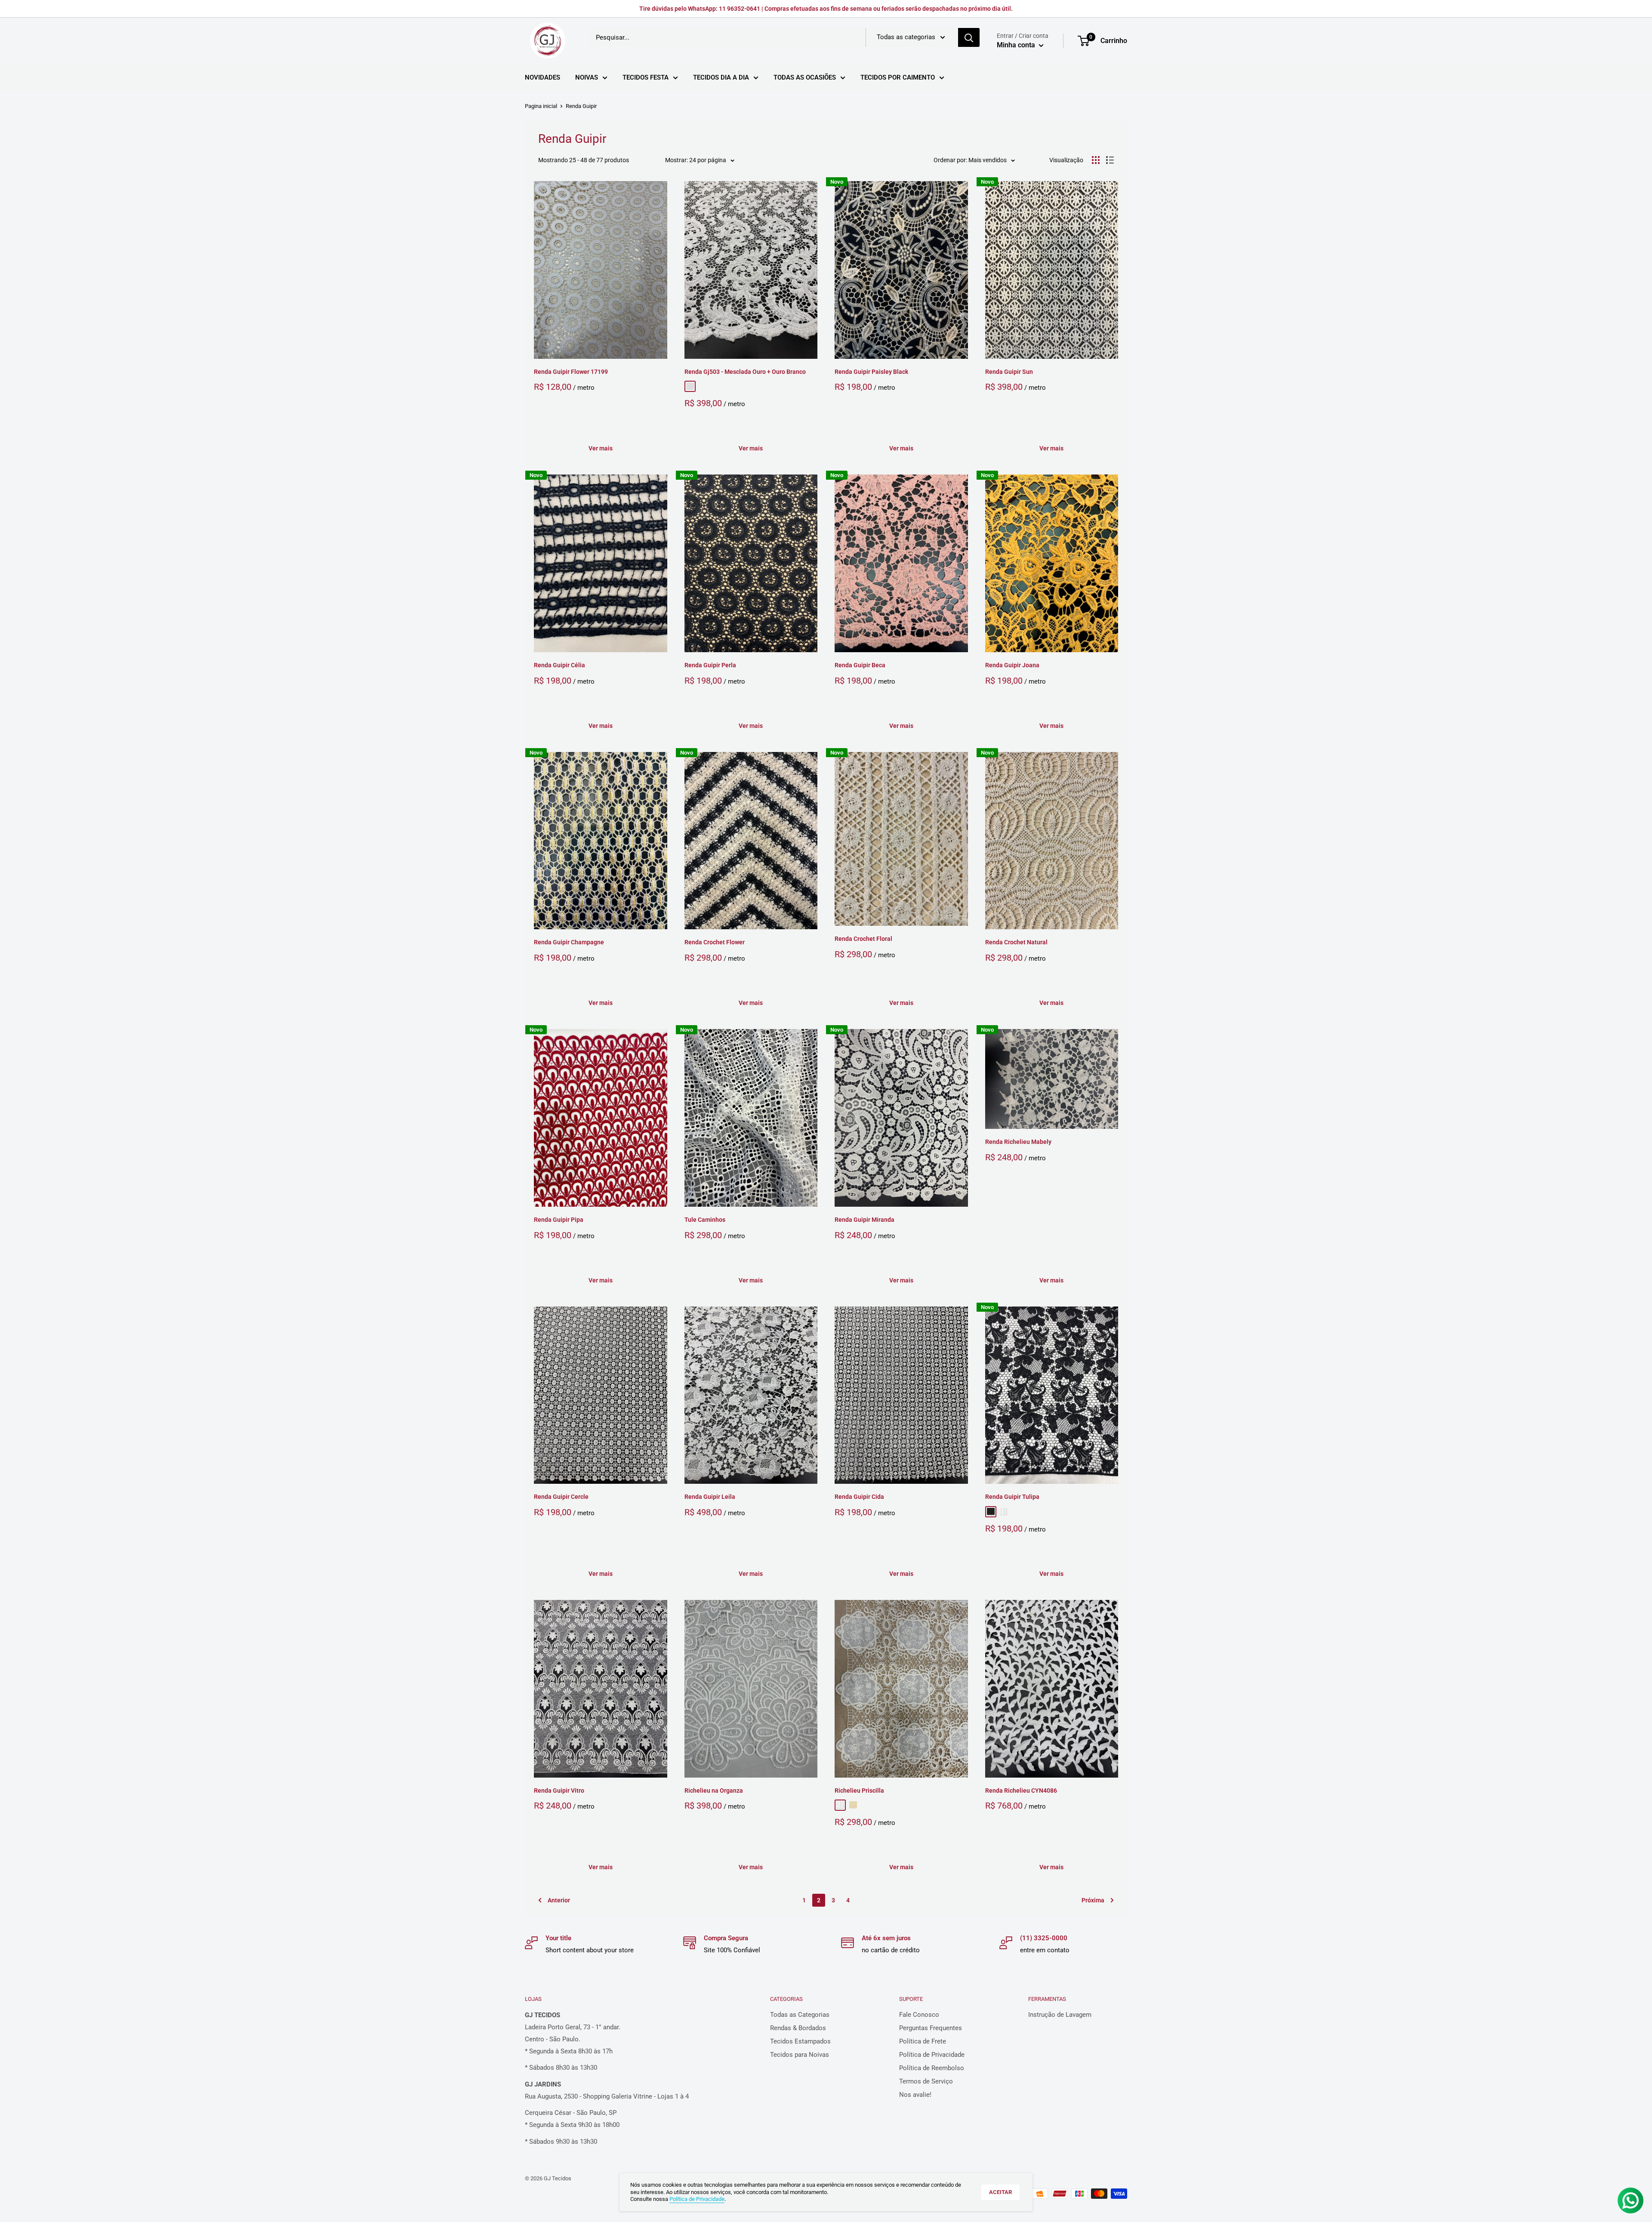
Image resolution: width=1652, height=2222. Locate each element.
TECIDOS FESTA (646, 77)
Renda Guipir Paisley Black (871, 372)
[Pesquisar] (969, 37)
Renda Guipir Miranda (865, 1220)
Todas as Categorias (800, 2015)
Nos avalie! (915, 2095)
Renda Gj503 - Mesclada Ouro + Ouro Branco (745, 372)
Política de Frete (923, 2041)
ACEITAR (1000, 2192)
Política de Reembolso (932, 2068)
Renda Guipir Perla (710, 665)
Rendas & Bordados (798, 2028)
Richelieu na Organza (714, 1791)
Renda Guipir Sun (1009, 372)
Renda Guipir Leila (710, 1497)
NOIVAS (587, 77)
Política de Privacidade (932, 2055)
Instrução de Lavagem (1060, 2015)
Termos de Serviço (926, 2081)
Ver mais (601, 448)
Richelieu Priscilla (859, 1791)
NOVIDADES (542, 77)
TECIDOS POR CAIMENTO (898, 77)
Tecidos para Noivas (800, 2055)
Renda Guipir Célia (559, 665)
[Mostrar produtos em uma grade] (1096, 160)
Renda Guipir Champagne (569, 942)
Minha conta (1017, 45)
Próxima (1093, 1900)
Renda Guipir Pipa (559, 1220)
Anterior (559, 1900)
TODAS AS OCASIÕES (805, 77)
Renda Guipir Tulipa (1012, 1497)
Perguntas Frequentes (931, 2028)
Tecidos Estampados (800, 2041)
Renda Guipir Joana (1012, 665)
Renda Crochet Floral (863, 939)
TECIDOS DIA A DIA (721, 77)
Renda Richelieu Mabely (1018, 1142)
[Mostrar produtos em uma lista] (1110, 160)
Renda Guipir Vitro (559, 1791)
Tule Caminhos (705, 1220)
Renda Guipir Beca (860, 665)
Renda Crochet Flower (715, 942)
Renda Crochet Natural (1016, 942)
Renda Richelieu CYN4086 (1021, 1791)
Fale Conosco (919, 2015)
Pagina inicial (541, 106)
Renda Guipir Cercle (561, 1497)
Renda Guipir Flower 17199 (571, 372)
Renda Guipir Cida (859, 1497)
